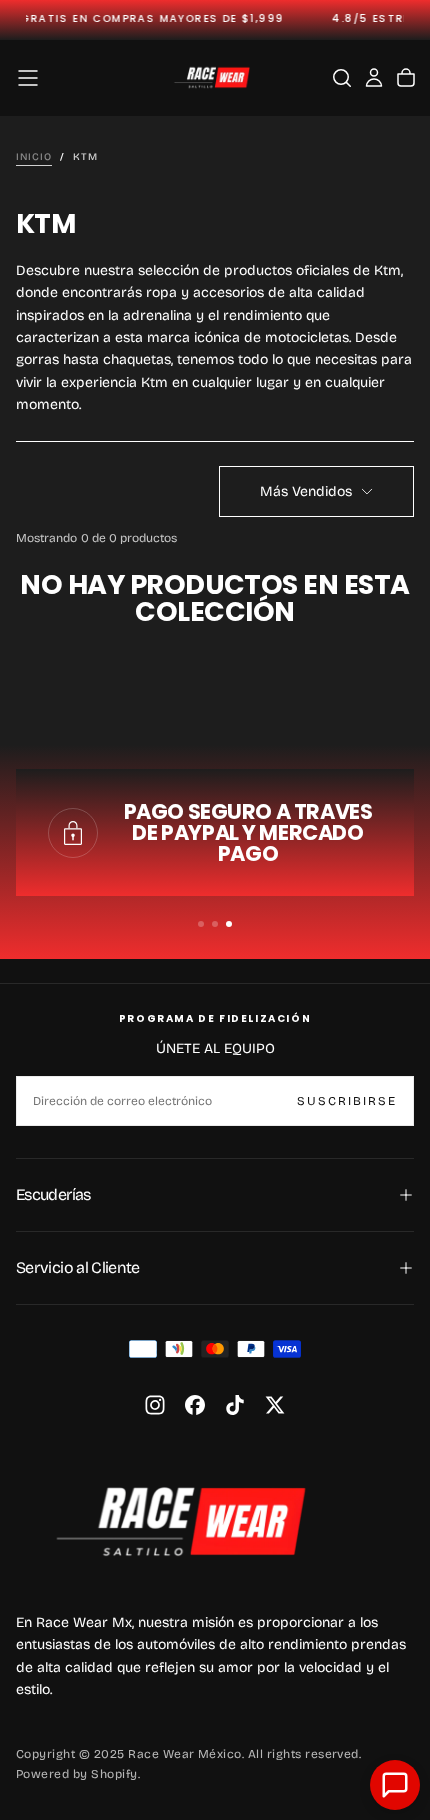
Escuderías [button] (53, 1194)
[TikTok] (235, 1405)
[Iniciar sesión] (374, 78)
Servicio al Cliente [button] (78, 1267)
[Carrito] (406, 78)
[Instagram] (155, 1405)
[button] (28, 78)
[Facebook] (195, 1405)
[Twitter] (275, 1405)
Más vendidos (306, 491)
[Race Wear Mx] (191, 1521)
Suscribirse (347, 1101)
